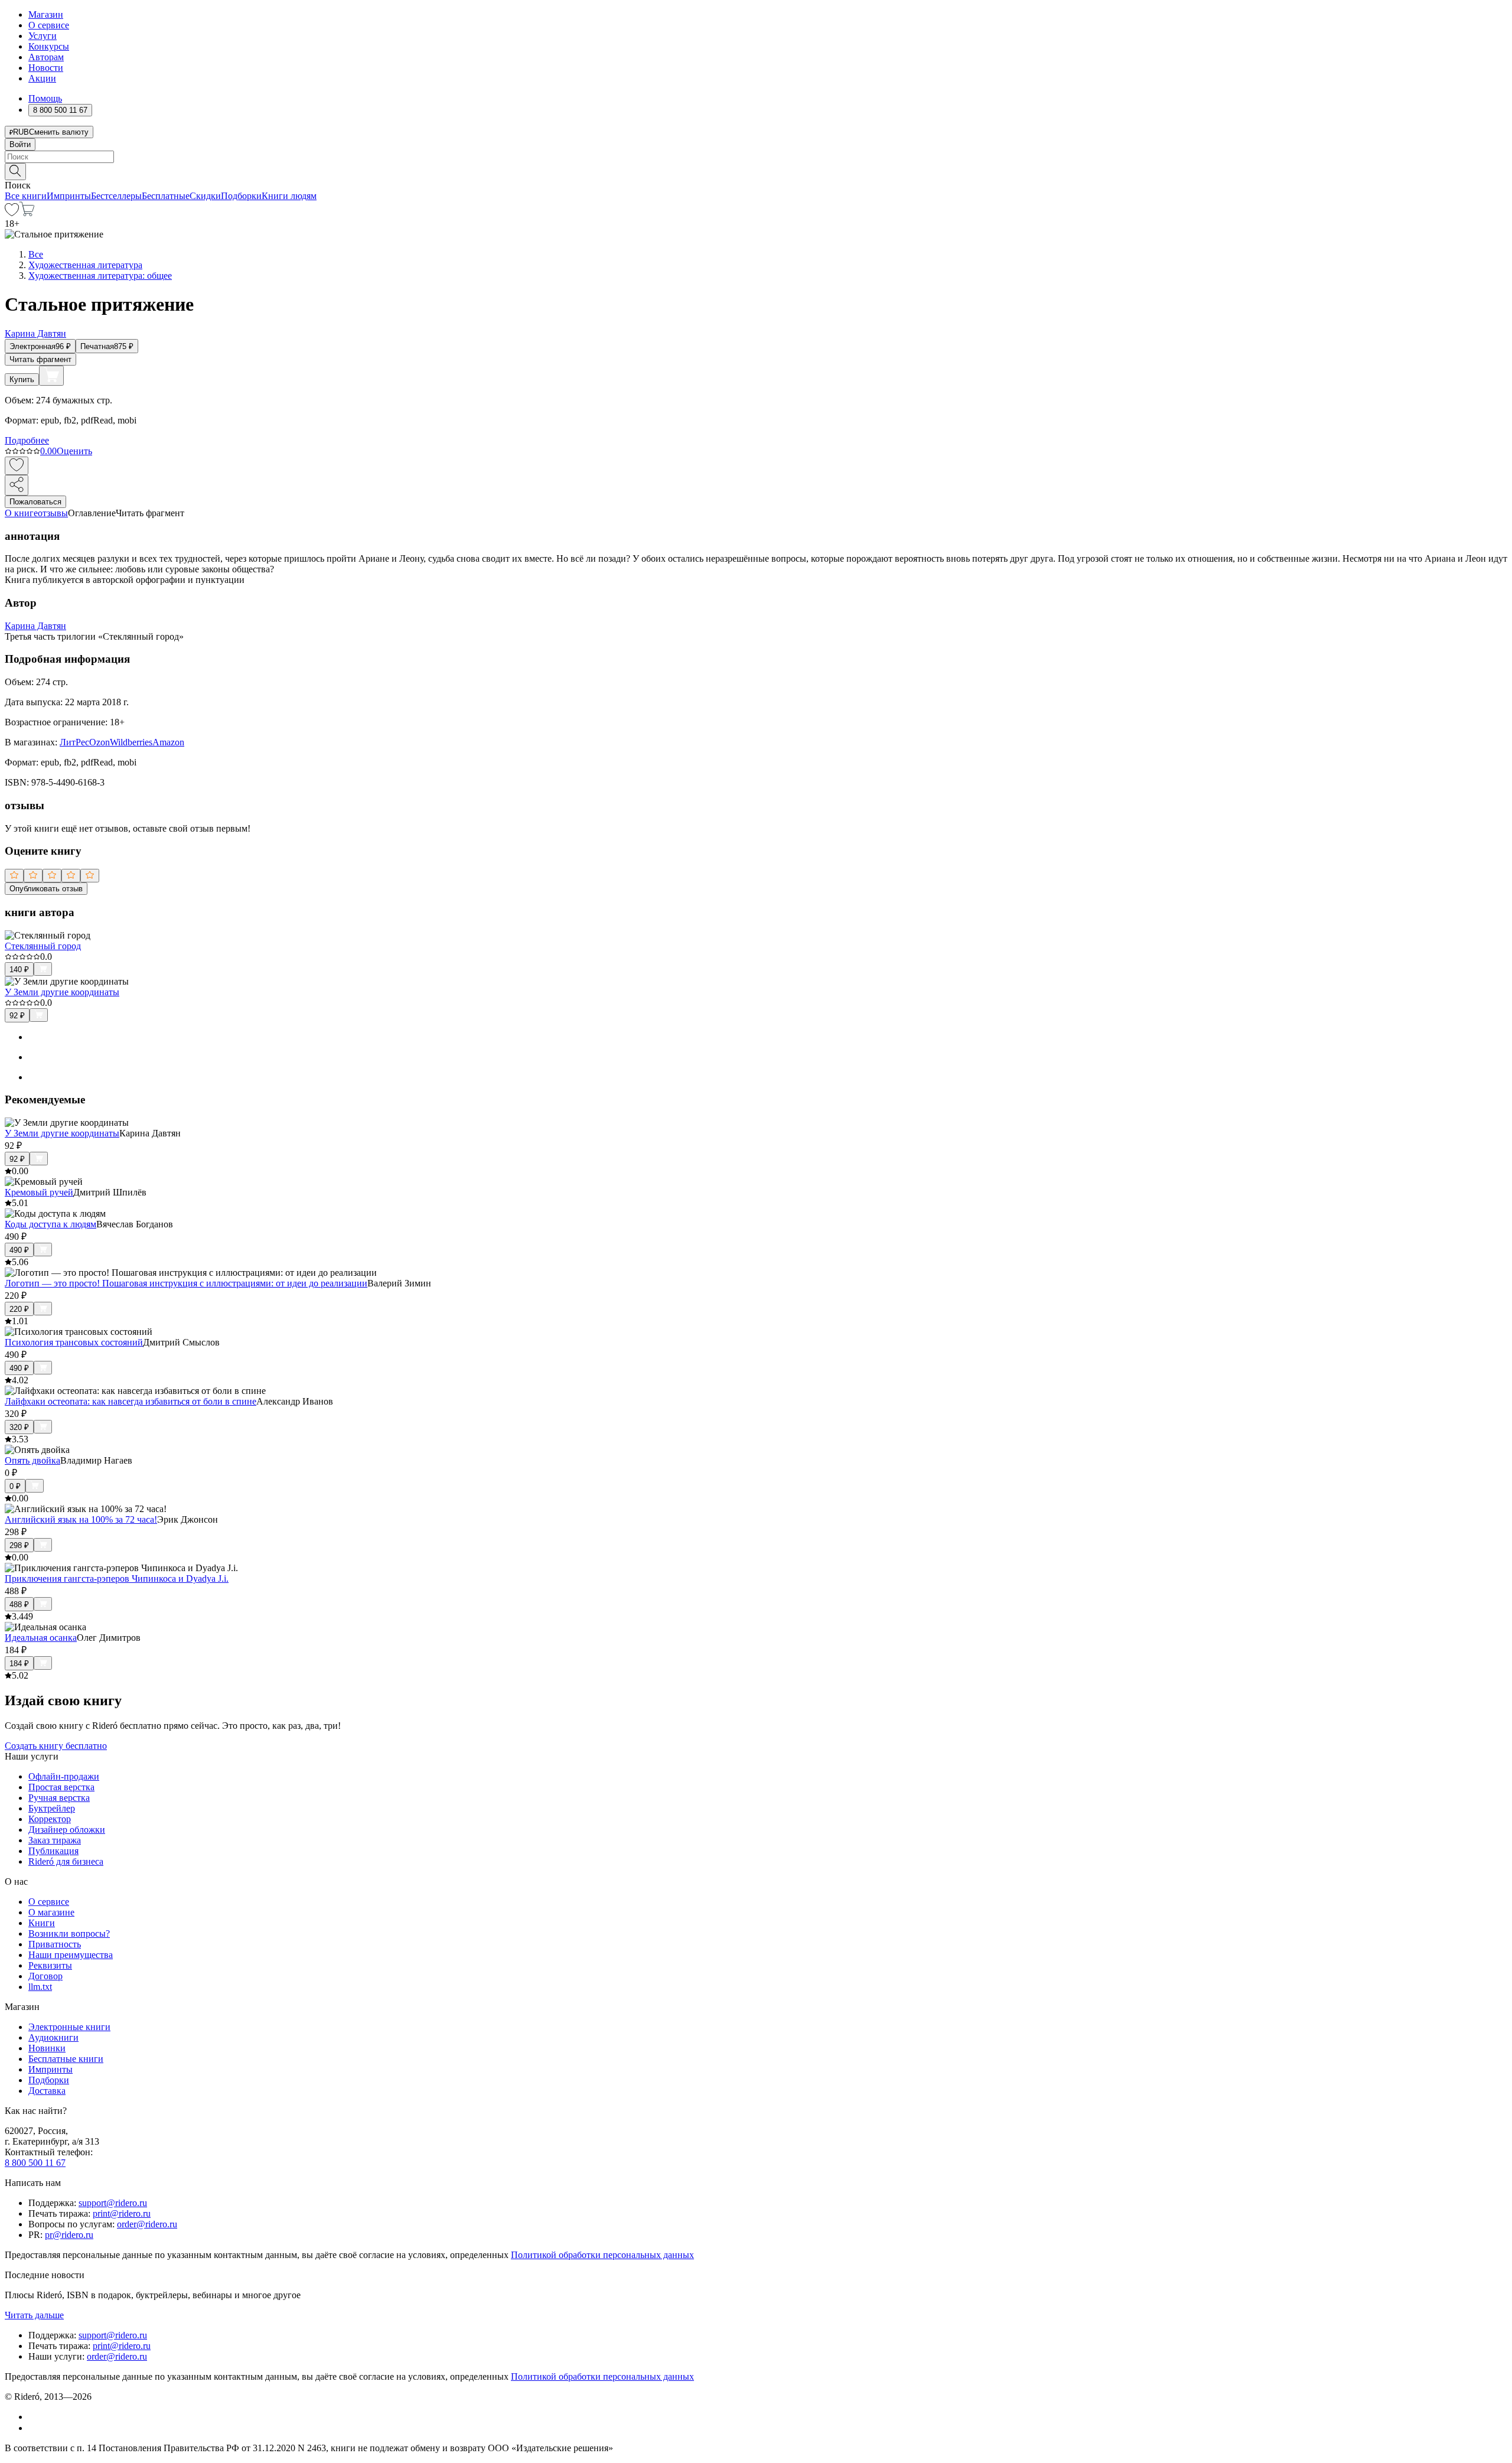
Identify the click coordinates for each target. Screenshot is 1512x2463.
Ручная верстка (59, 1798)
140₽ (19, 970)
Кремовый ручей (39, 1192)
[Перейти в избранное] (12, 213)
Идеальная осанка (41, 1638)
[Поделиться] (17, 485)
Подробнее (27, 440)
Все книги (26, 196)
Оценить (74, 451)
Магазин (46, 14)
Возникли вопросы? (69, 1933)
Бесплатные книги (66, 2059)
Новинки (47, 2048)
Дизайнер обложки (67, 1830)
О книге (21, 513)
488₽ (19, 1604)
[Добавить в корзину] (51, 376)
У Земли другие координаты (62, 992)
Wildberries (131, 742)
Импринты (69, 196)
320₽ (19, 1427)
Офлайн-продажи (64, 1776)
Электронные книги (69, 2027)
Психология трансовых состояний (74, 1342)
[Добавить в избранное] (17, 466)
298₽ (19, 1545)
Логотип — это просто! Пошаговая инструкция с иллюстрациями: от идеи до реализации (186, 1283)
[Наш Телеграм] (33, 2428)
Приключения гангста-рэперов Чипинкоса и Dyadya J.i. (117, 1579)
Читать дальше (34, 2315)
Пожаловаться (35, 502)
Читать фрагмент (40, 359)
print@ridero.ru (122, 2213)
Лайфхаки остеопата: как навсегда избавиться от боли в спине (131, 1401)
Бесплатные (166, 196)
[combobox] (756, 157)
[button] (756, 171)
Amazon (168, 742)
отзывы (53, 513)
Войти (20, 144)
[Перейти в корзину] (27, 213)
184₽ (19, 1664)
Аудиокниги (53, 2037)
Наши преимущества (71, 1955)
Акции (42, 78)
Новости (46, 68)
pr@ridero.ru (69, 2235)
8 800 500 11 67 (35, 2163)
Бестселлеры (116, 196)
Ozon (100, 742)
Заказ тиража (55, 1840)
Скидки (205, 196)
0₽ (15, 1486)
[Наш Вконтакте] (35, 2417)
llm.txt (40, 1987)
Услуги (43, 36)
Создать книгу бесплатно (56, 1746)
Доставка (47, 2091)
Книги (42, 1923)
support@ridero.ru (113, 2203)
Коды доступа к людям (50, 1224)
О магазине (51, 1912)
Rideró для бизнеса (66, 1861)
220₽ (19, 1309)
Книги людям (289, 196)
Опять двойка (32, 1460)
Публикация (53, 1851)
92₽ (17, 1016)
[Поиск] (15, 172)
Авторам (46, 57)
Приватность (55, 1944)
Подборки (241, 196)
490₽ (19, 1250)
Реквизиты (50, 1965)
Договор (45, 1976)
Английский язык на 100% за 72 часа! (81, 1519)
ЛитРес (74, 742)
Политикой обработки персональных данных (602, 2255)
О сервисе (49, 25)
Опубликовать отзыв (46, 889)
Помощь (45, 98)
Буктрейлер (52, 1808)
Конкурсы (49, 46)
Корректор (50, 1819)
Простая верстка (61, 1787)
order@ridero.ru (147, 2224)
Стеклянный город (43, 946)
